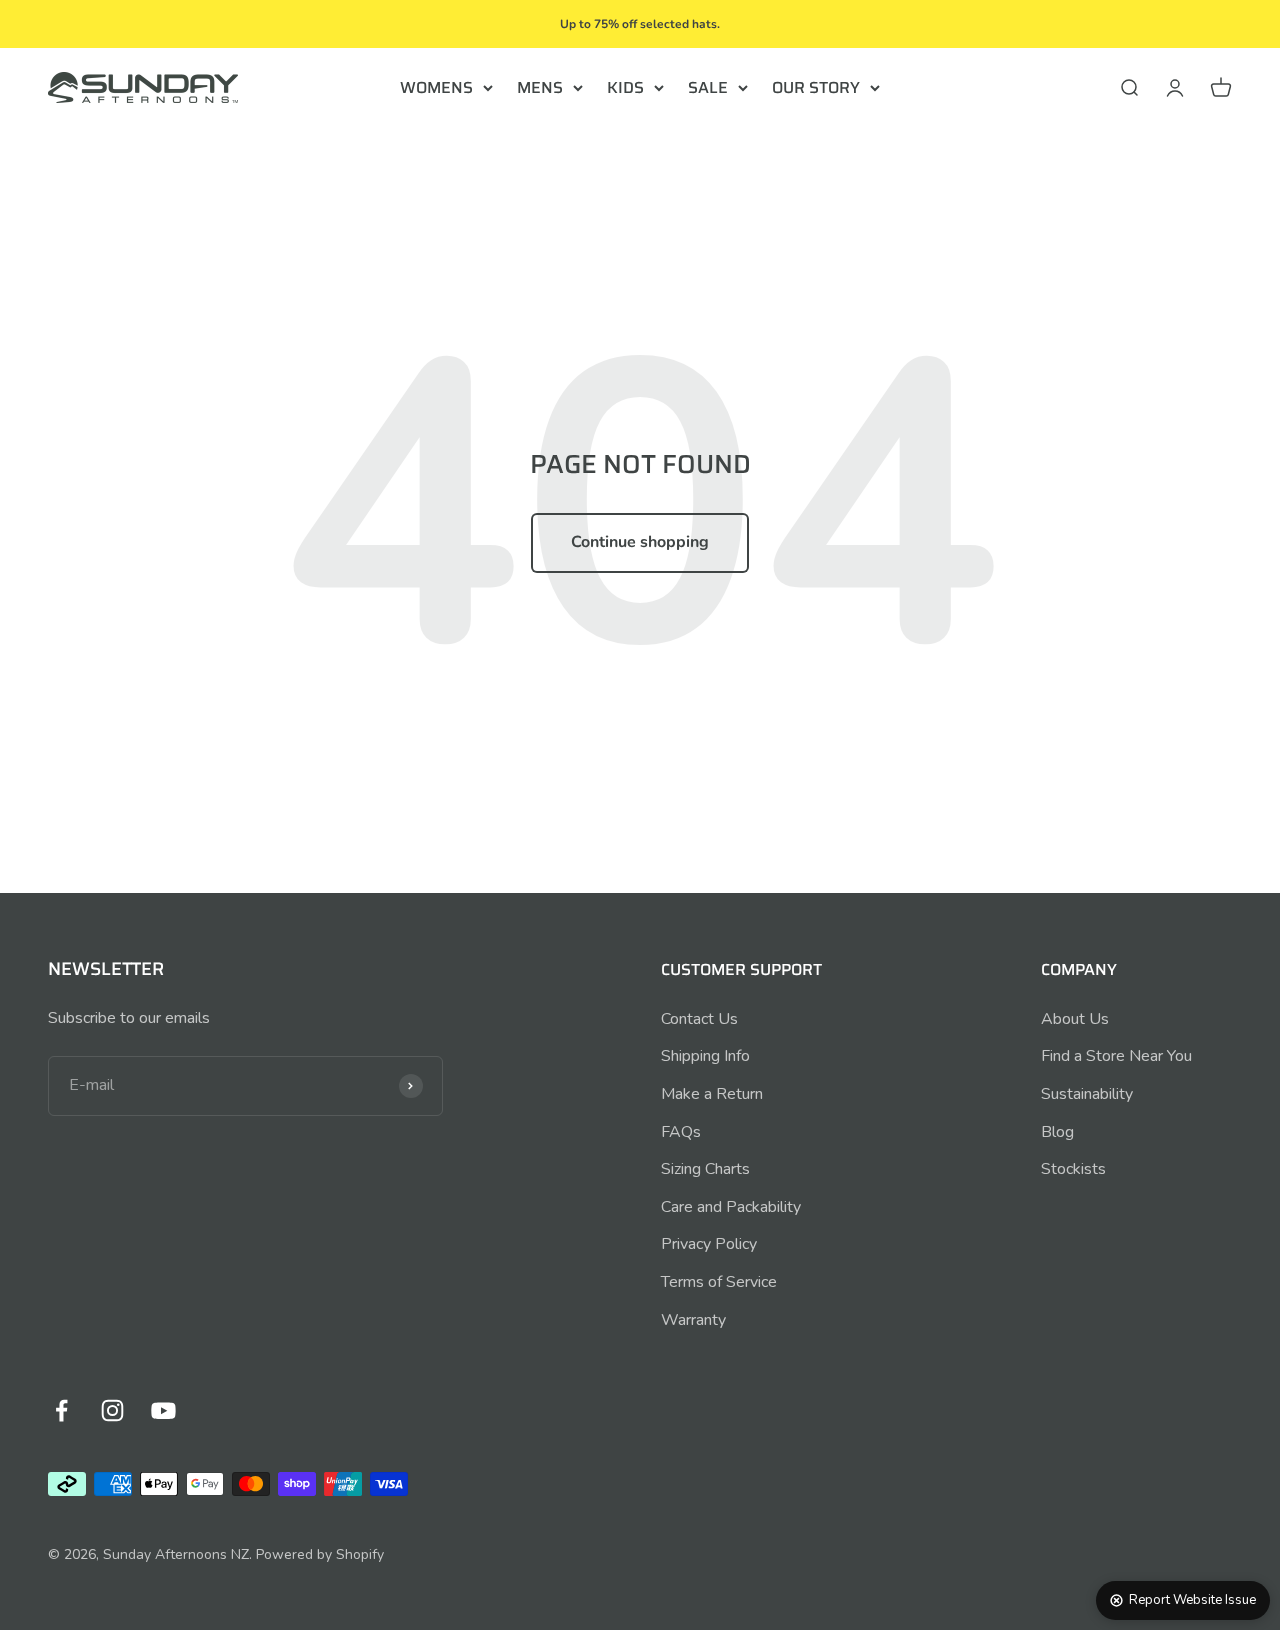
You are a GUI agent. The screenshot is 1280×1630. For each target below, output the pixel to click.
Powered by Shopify (320, 1554)
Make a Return (712, 1094)
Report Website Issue (1192, 1600)
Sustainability (1087, 1094)
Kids (625, 87)
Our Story (816, 87)
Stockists (1073, 1169)
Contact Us (699, 1019)
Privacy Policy (709, 1244)
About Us (1075, 1019)
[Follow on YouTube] (163, 1410)
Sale (708, 87)
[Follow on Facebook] (61, 1410)
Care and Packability (731, 1207)
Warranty (693, 1320)
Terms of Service (719, 1282)
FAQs (681, 1132)
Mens (540, 87)
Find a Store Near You (1116, 1056)
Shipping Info (705, 1056)
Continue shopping (640, 542)
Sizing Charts (705, 1169)
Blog (1057, 1132)
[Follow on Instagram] (112, 1410)
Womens (436, 87)
